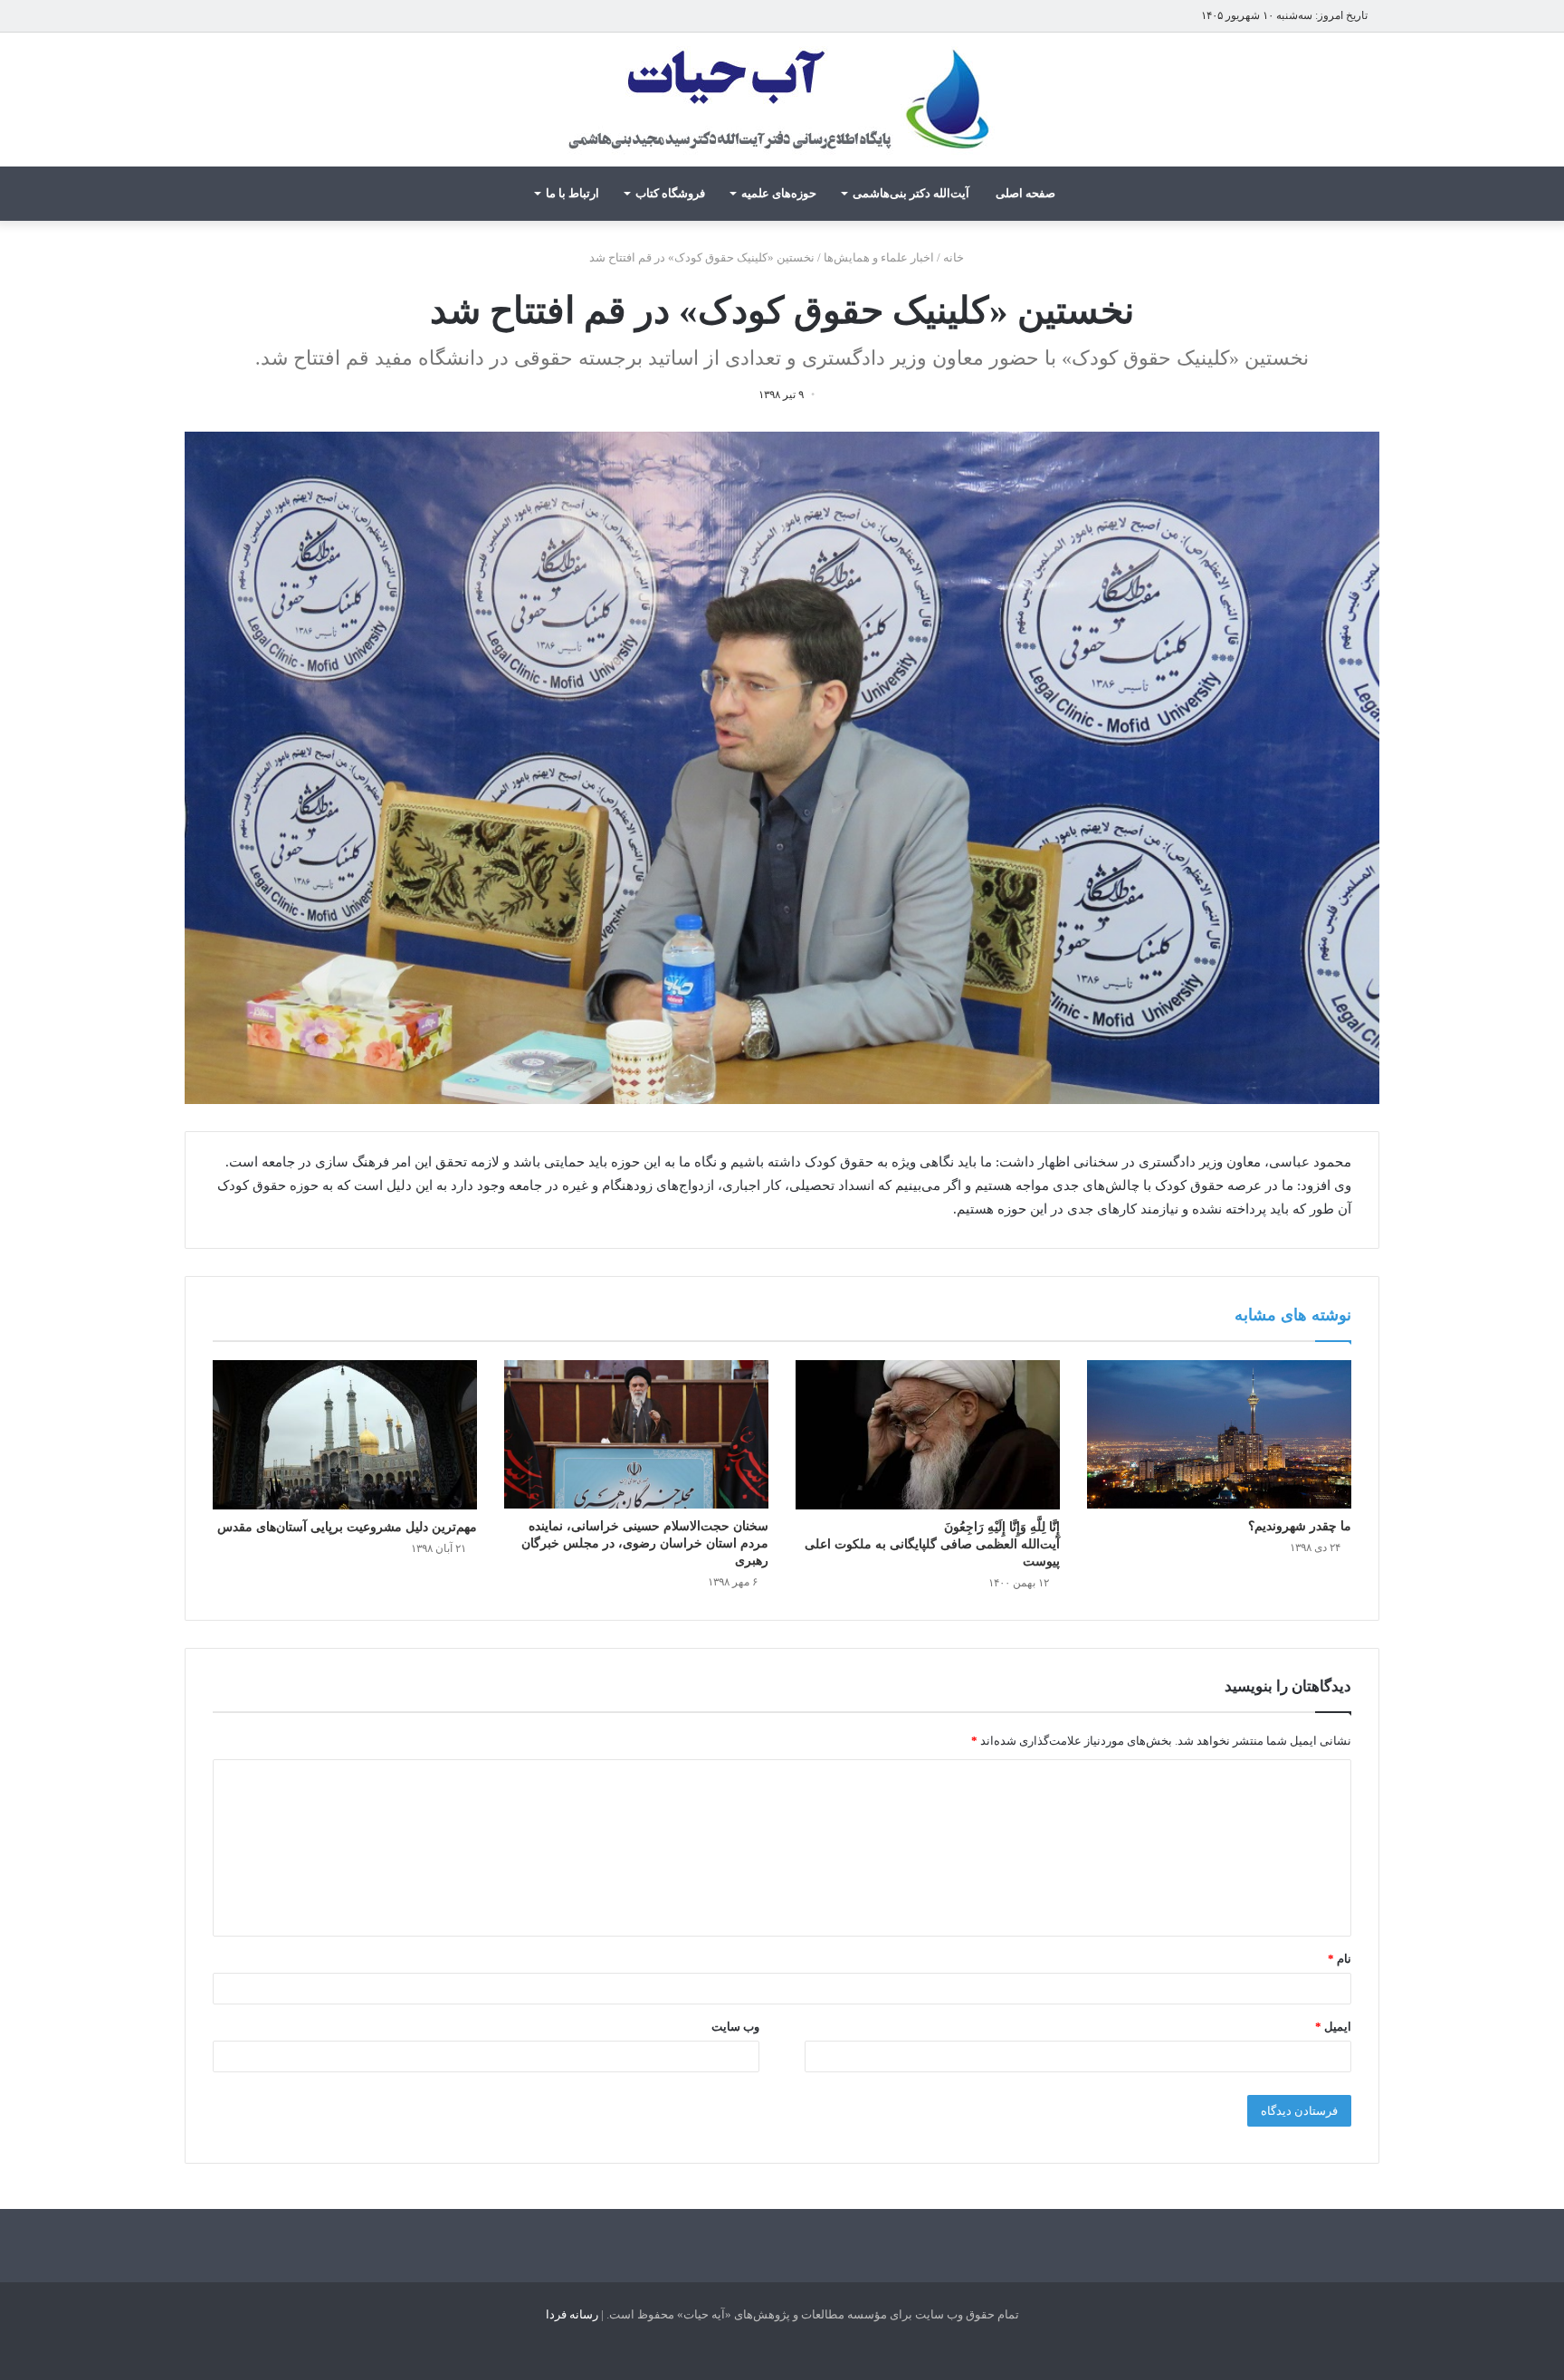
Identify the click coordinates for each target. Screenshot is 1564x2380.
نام (1340, 1959)
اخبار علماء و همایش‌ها (879, 257)
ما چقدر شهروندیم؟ (1300, 1526)
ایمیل (1333, 2027)
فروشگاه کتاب (670, 193)
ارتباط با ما (572, 193)
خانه (955, 257)
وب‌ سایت (735, 2027)
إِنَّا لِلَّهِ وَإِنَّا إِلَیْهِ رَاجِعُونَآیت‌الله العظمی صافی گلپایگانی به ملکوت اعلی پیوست (932, 1544)
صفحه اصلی (1025, 193)
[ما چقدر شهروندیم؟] (1219, 1434)
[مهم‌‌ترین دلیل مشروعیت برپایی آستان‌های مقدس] (345, 1435)
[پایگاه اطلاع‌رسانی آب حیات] (782, 100)
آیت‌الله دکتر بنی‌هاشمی (911, 193)
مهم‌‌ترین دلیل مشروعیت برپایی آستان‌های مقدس (347, 1527)
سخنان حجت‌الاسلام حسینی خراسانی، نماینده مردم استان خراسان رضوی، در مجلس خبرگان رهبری (645, 1543)
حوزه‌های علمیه (779, 193)
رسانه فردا (572, 2314)
